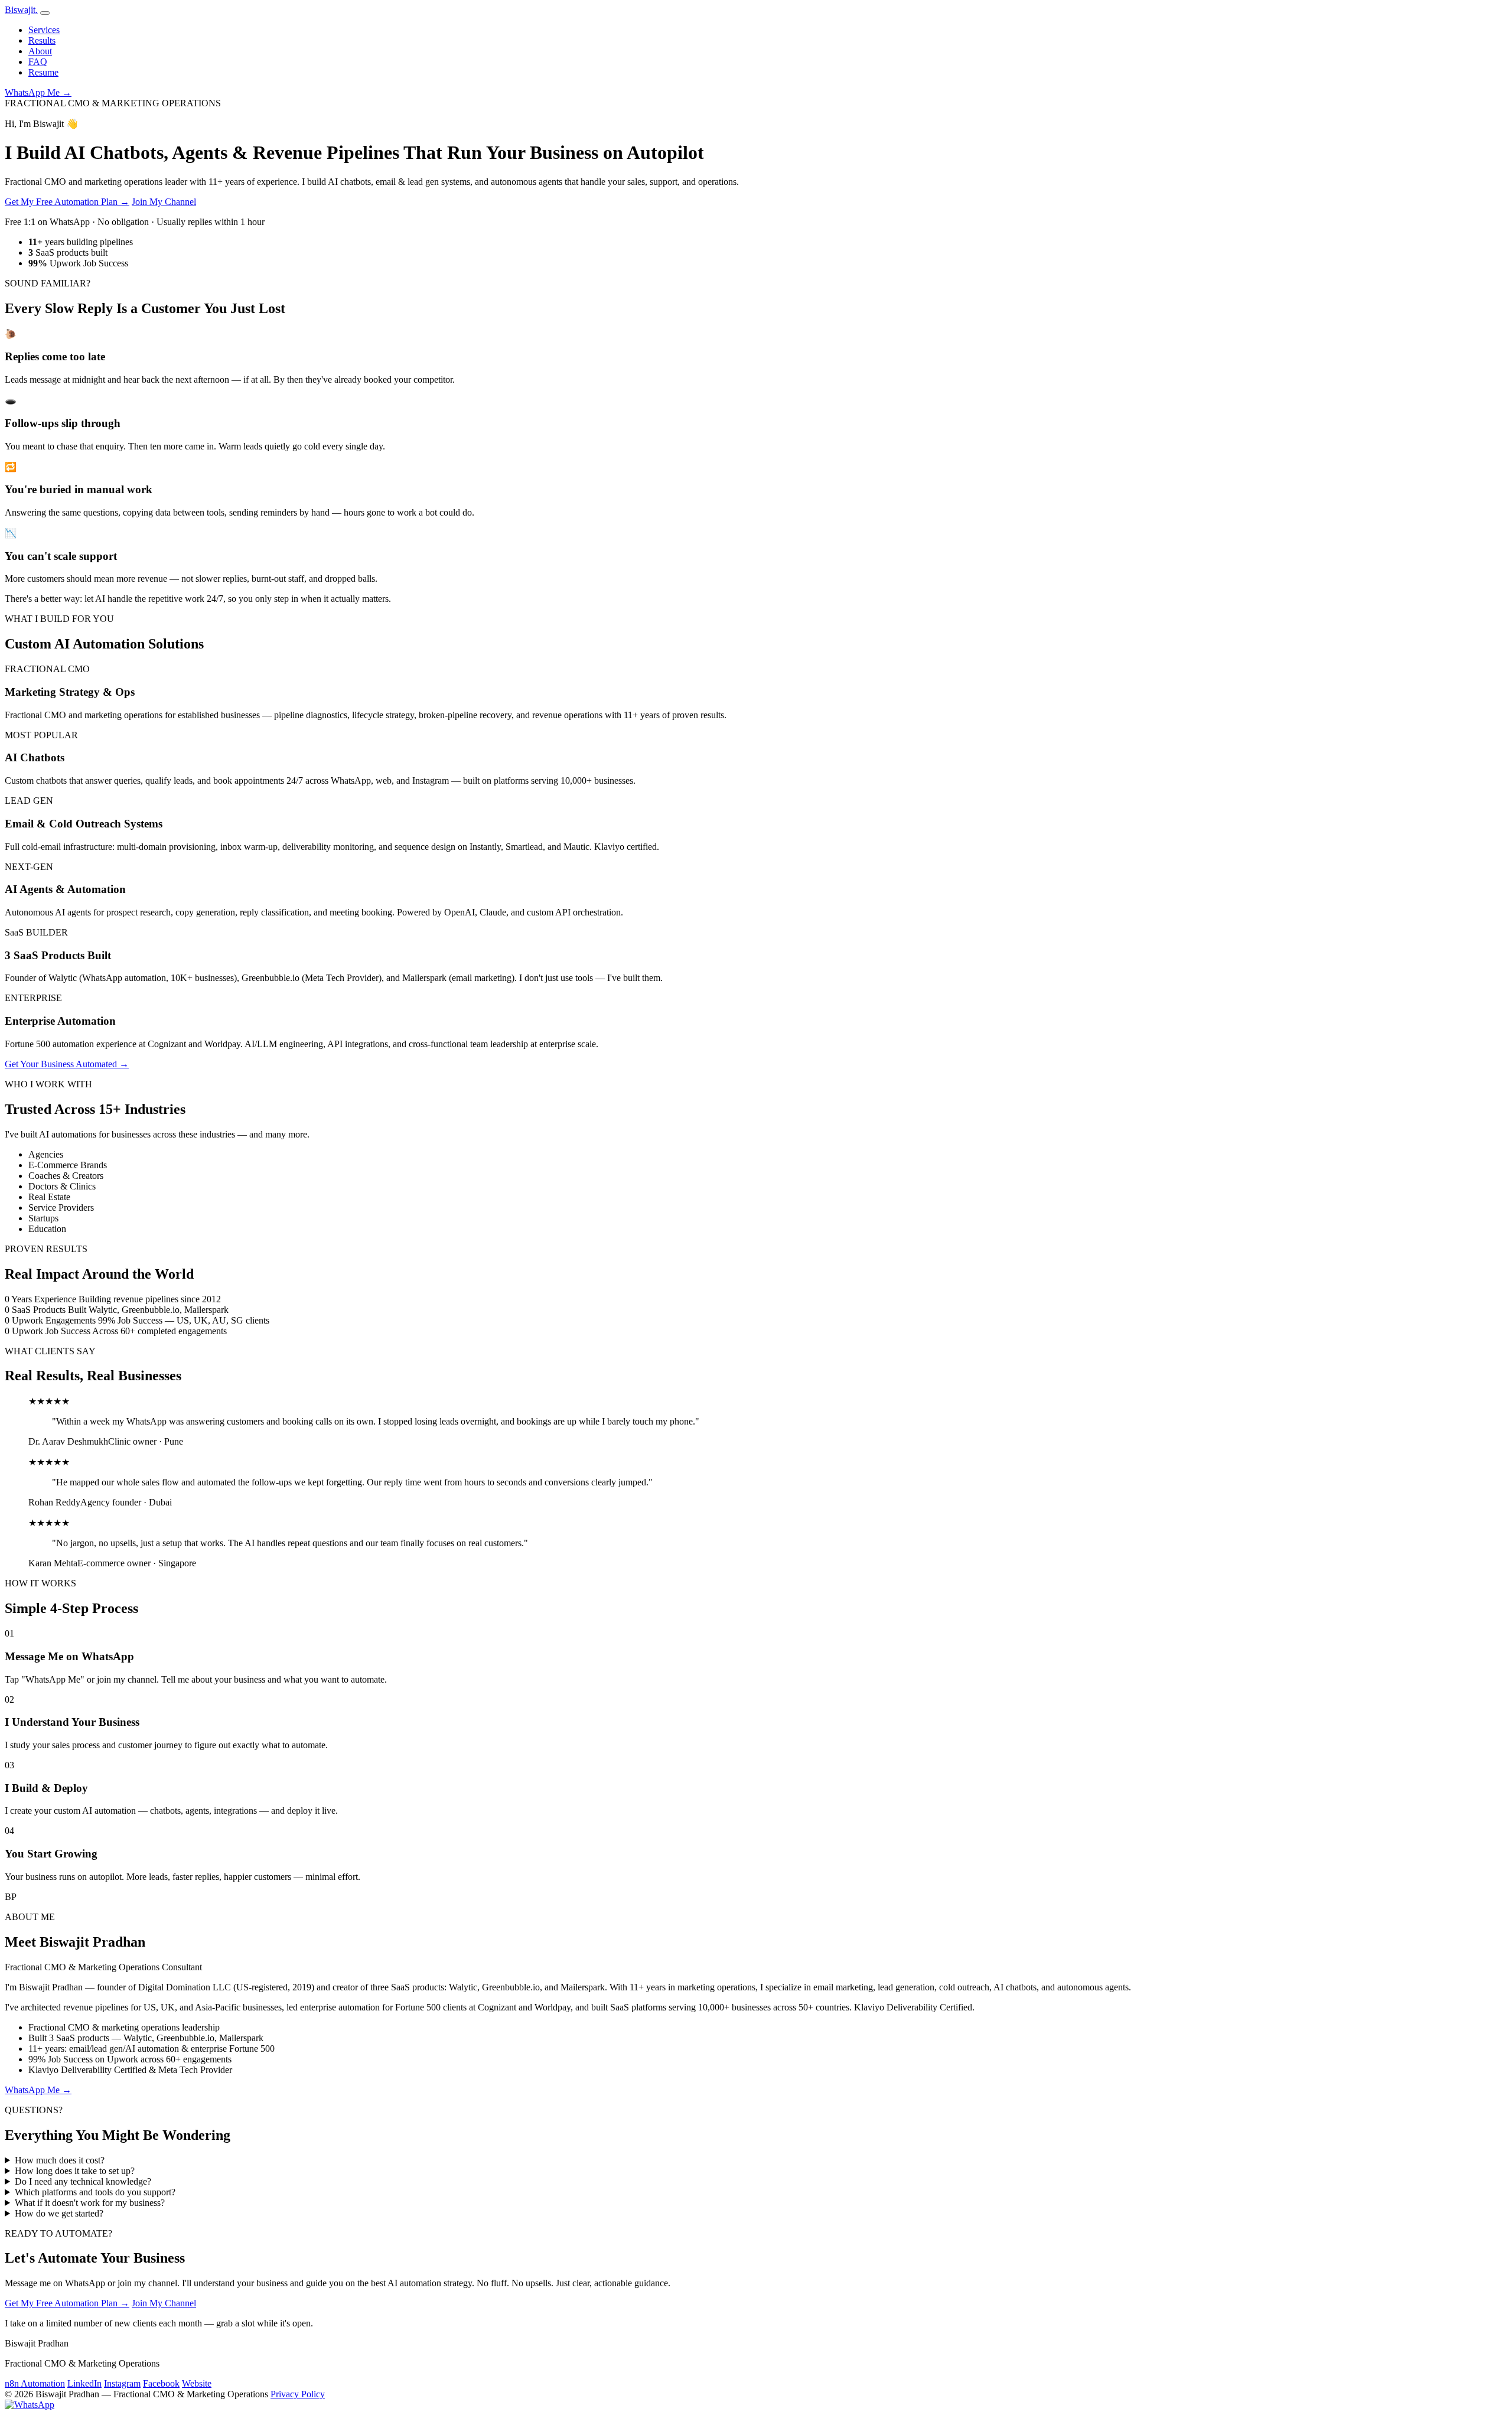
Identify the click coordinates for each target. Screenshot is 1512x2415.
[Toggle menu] (45, 13)
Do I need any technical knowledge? (83, 2181)
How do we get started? (59, 2213)
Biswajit (21, 10)
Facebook (161, 2383)
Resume (43, 72)
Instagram (122, 2383)
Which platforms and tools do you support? (95, 2192)
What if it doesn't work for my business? (90, 2203)
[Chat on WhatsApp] (30, 2405)
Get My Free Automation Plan (67, 202)
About (40, 51)
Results (42, 40)
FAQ (38, 62)
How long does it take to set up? (75, 2171)
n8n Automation (35, 2383)
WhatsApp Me (38, 92)
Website (197, 2383)
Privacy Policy (298, 2394)
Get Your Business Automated (67, 1064)
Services (44, 30)
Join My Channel (164, 202)
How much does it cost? (60, 2160)
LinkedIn (84, 2383)
